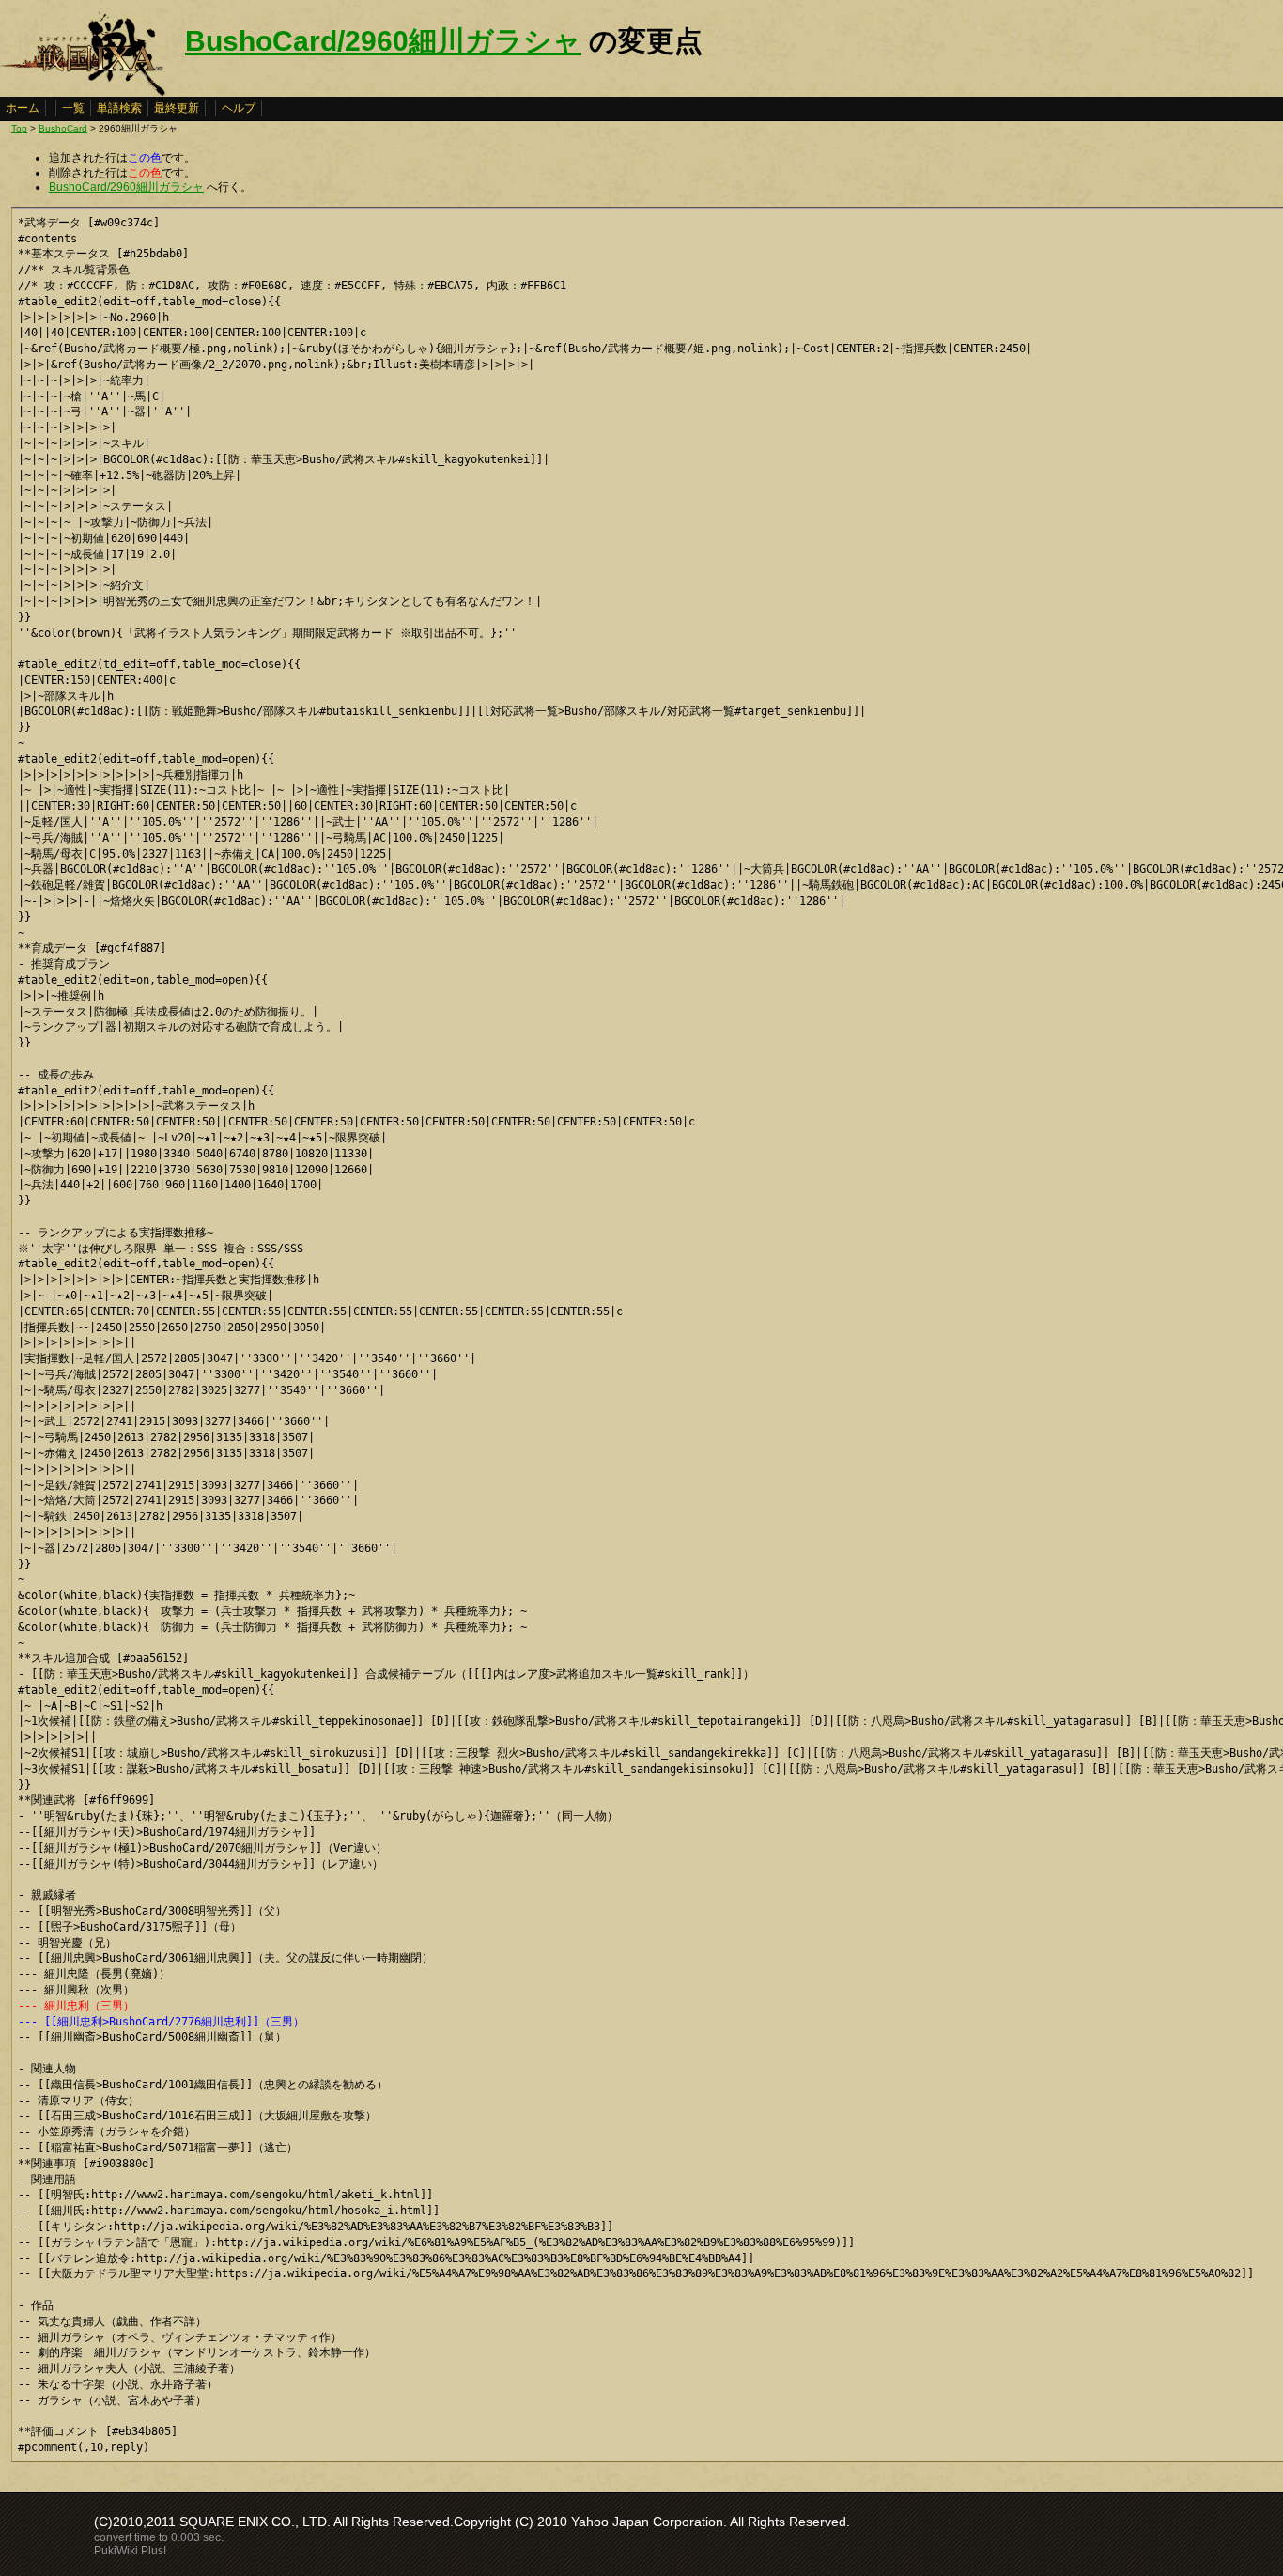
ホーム (23, 108)
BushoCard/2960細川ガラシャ (383, 41)
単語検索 (119, 108)
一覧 (73, 108)
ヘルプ (239, 108)
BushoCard (63, 128)
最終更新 (177, 108)
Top (19, 128)
